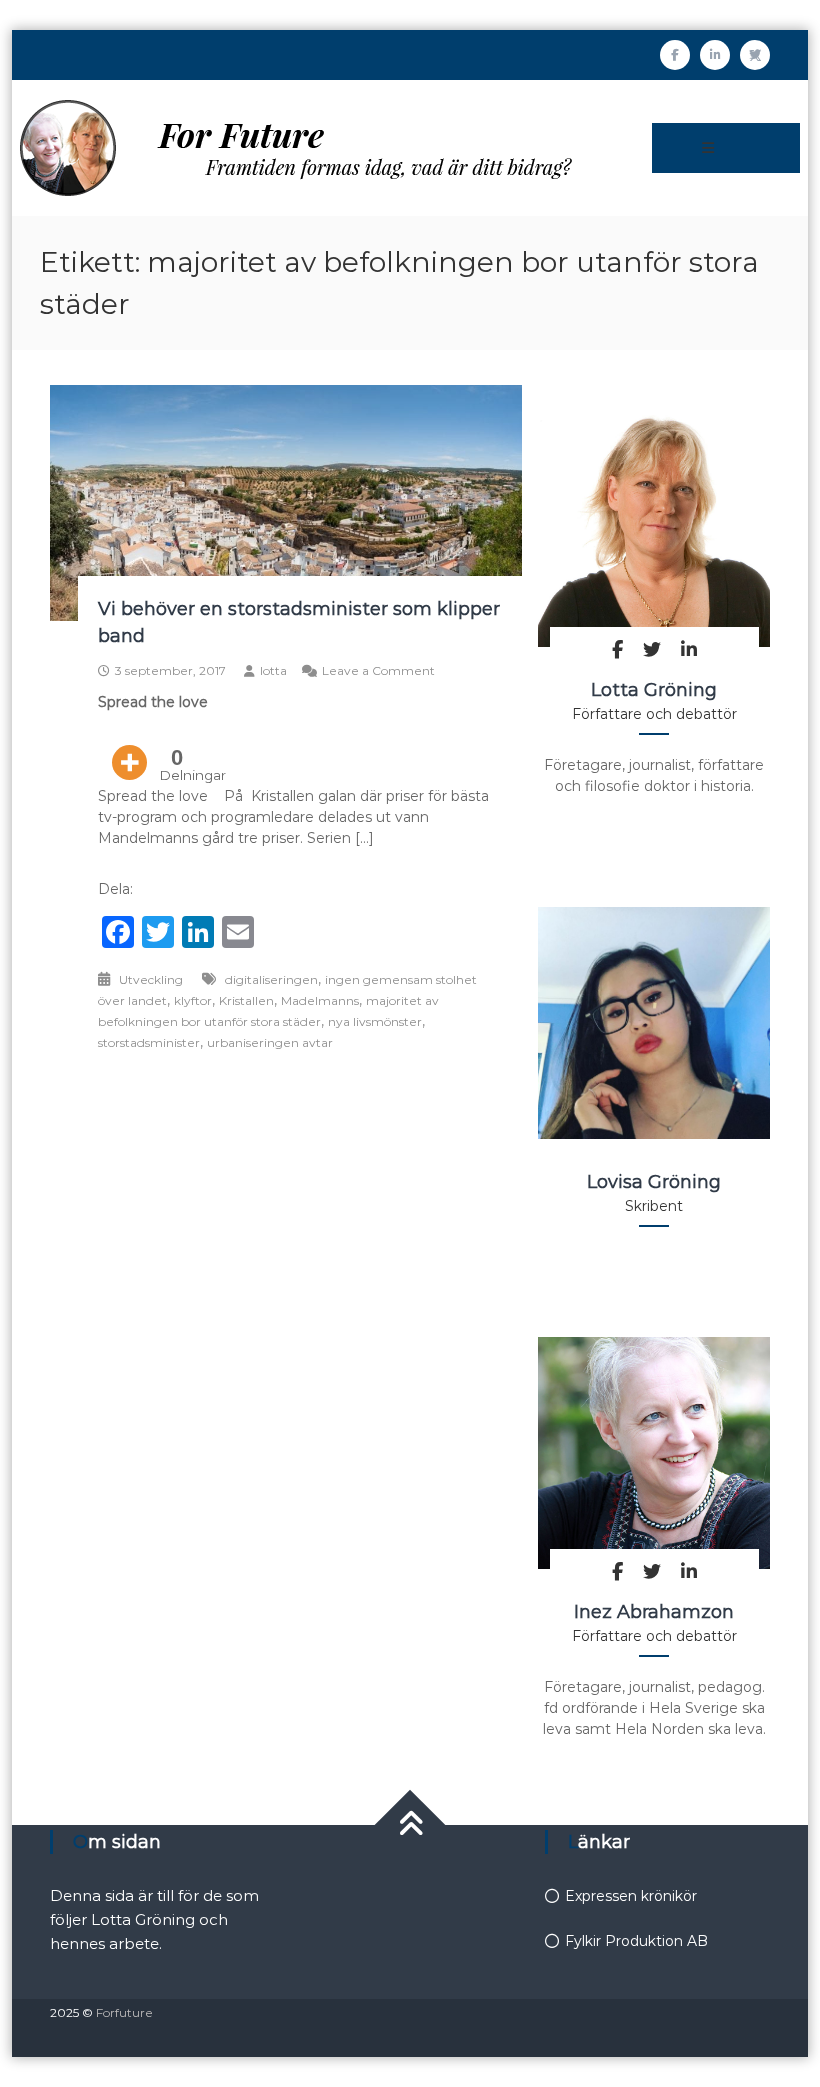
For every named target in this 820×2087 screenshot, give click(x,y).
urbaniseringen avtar (270, 1042)
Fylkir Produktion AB (636, 1941)
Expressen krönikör (631, 1896)
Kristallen (246, 1000)
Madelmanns (320, 1000)
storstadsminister (149, 1042)
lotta (273, 670)
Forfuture (124, 2012)
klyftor (193, 1000)
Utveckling (151, 979)
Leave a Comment (378, 670)
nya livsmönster (375, 1021)
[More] (129, 748)
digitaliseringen (271, 979)
